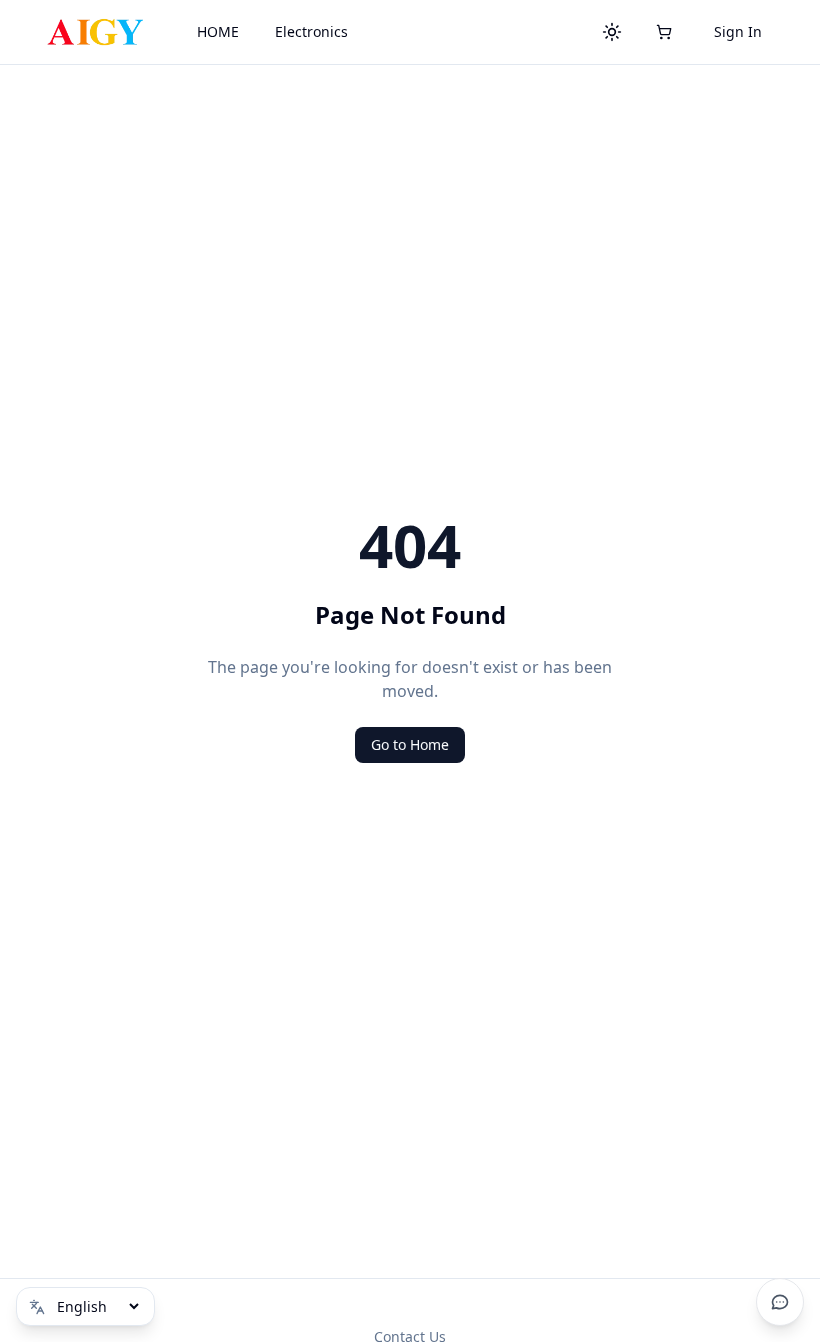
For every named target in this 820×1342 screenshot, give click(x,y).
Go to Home (410, 744)
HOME (218, 31)
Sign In (738, 31)
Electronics (311, 31)
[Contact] (780, 1302)
